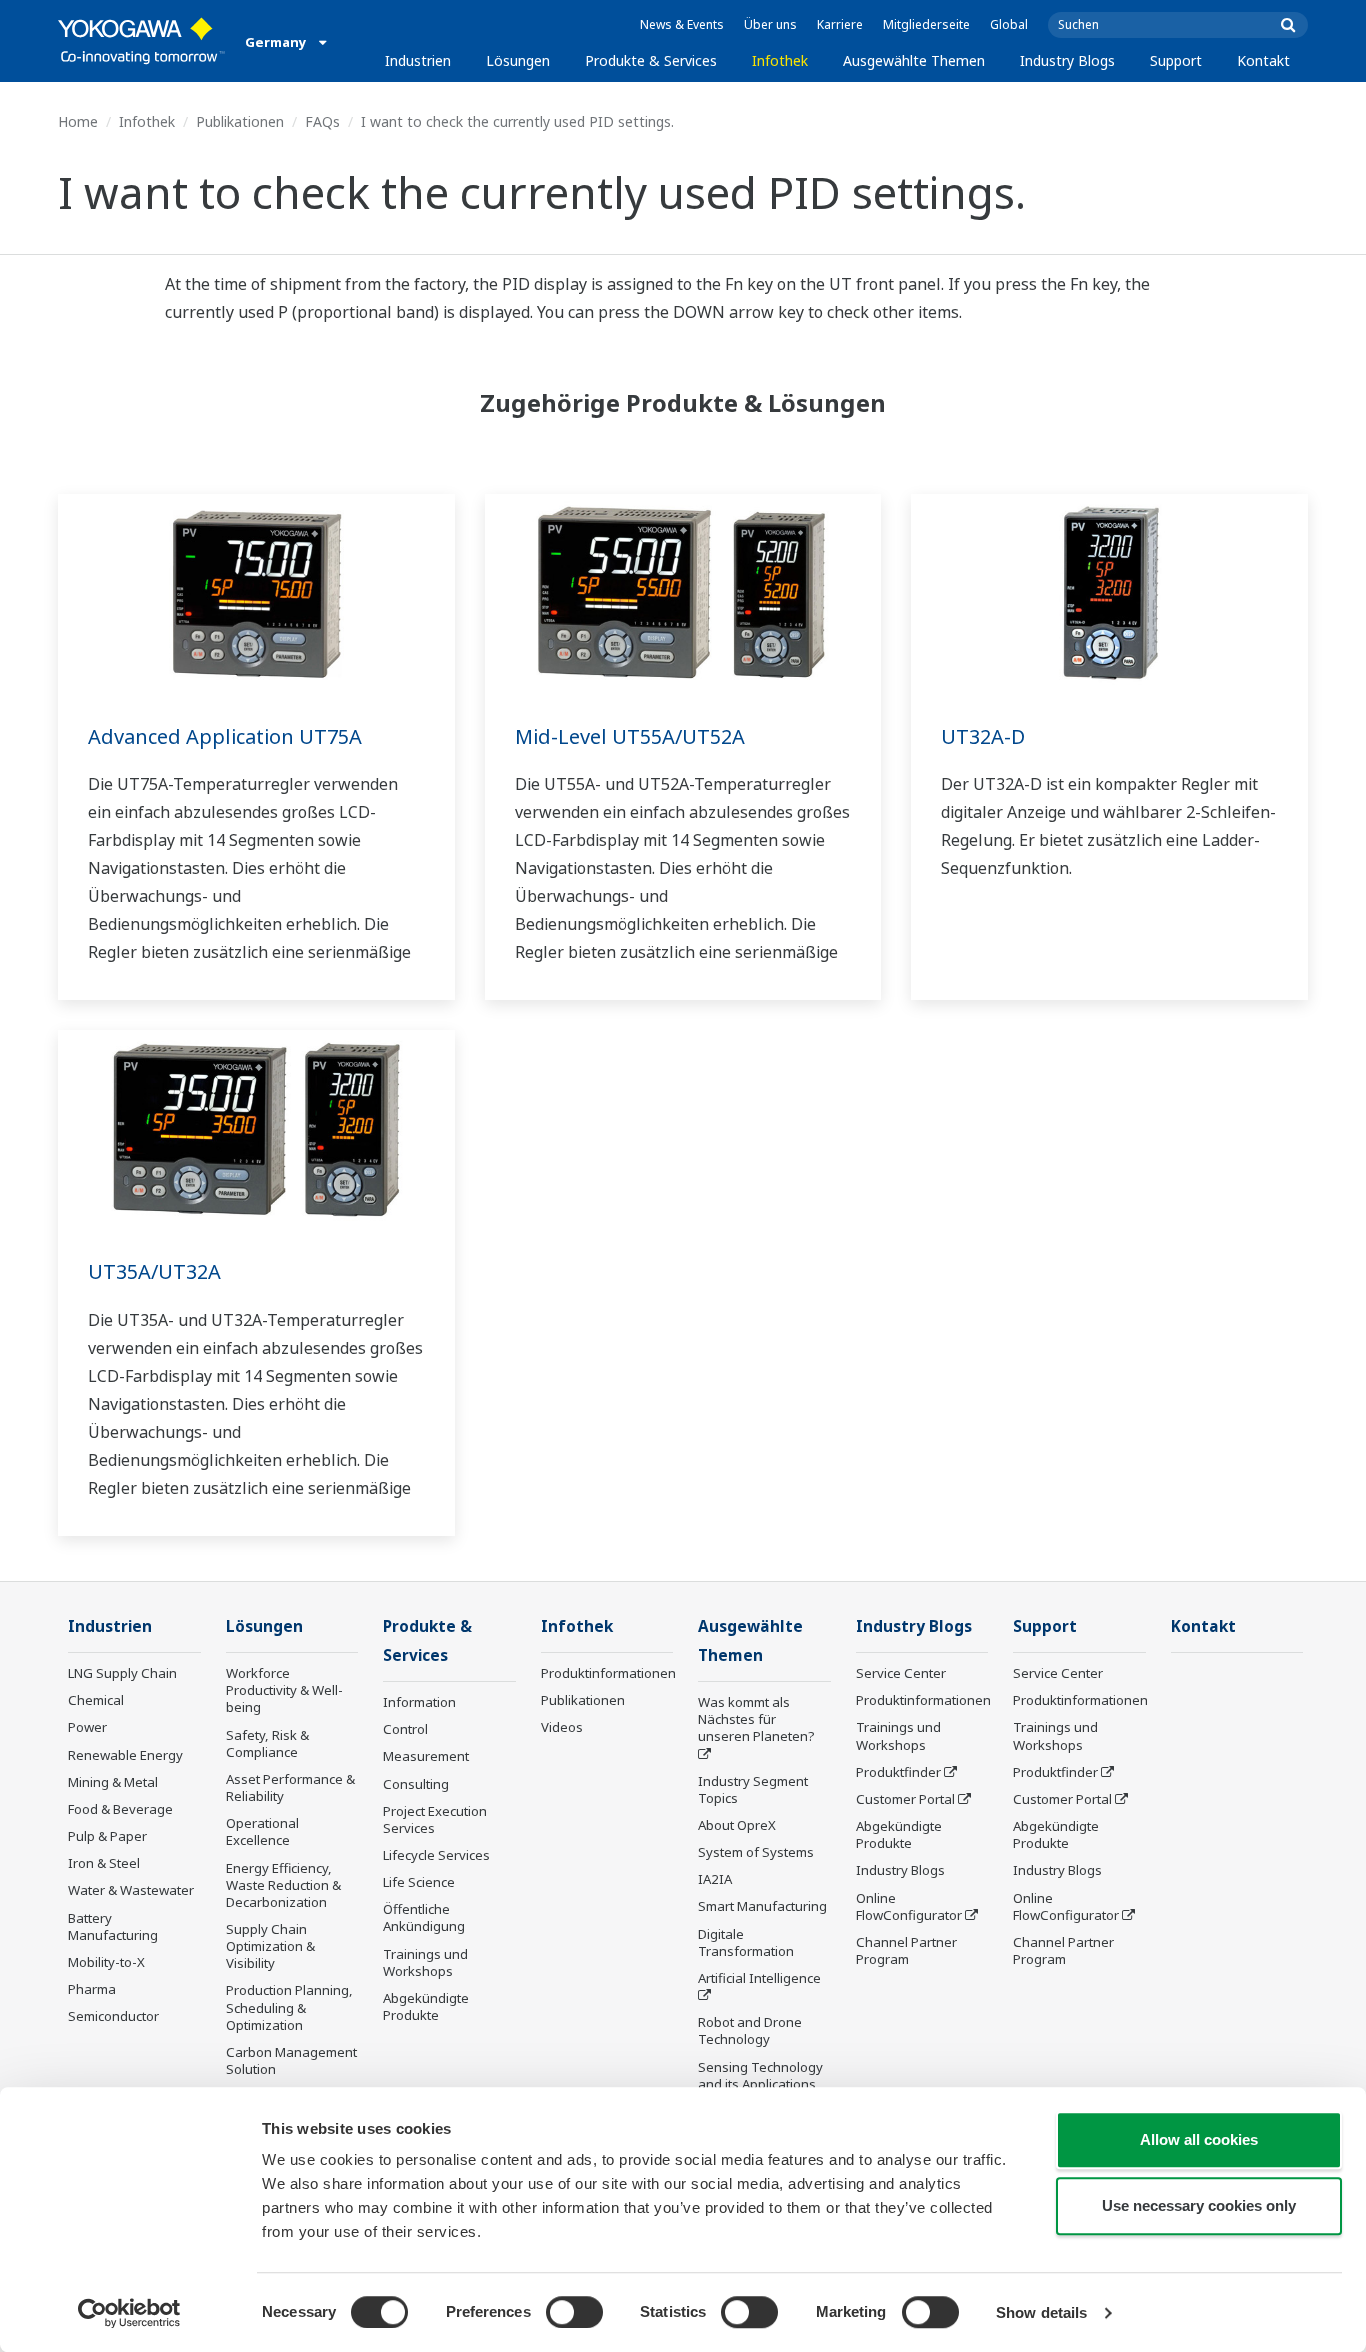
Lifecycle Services (436, 1855)
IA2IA (715, 1879)
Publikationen (240, 121)
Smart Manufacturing (762, 1906)
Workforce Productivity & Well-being (284, 1690)
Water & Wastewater (131, 1890)
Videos (562, 1727)
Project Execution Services (435, 1819)
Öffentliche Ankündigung (424, 1917)
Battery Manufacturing (113, 1926)
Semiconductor (113, 2016)
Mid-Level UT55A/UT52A (630, 736)
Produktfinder (898, 1772)
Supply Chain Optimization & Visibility (270, 1946)
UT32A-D (983, 736)
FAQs (322, 121)
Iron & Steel (104, 1863)
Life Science (419, 1882)
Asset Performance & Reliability (290, 1787)
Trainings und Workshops (425, 1962)
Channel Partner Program (906, 1950)
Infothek (780, 60)
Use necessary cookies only (1199, 2205)
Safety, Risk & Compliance (267, 1743)
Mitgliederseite (926, 24)
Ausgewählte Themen (914, 60)
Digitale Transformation (746, 1942)
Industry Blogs (1067, 60)
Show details (1041, 2312)
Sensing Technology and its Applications (760, 2075)
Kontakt (1263, 60)
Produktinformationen (608, 1673)
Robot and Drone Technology (750, 2030)
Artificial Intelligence (759, 1978)
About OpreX (737, 1825)
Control (405, 1729)
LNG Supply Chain (122, 1673)
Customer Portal (905, 1799)
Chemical (96, 1700)
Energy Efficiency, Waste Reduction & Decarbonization (283, 1885)
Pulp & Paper (107, 1836)
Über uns (770, 24)
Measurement (426, 1756)
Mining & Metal (113, 1782)
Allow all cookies (1199, 2139)
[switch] (574, 2312)
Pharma (92, 1989)
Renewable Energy (125, 1755)
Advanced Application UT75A (225, 736)
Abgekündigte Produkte (426, 2006)
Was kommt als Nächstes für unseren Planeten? (756, 1719)
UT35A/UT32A (154, 1271)
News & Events (682, 24)
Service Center (901, 1673)
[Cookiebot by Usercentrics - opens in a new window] (129, 2313)
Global (1009, 24)
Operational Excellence (262, 1831)
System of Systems (756, 1852)
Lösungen (518, 60)
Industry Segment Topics (753, 1789)
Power (87, 1727)
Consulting (416, 1784)
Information (419, 1702)
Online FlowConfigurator (909, 1906)
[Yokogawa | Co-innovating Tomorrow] (141, 41)
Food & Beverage (120, 1809)
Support (1176, 60)
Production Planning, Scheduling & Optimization (289, 2007)
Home (78, 121)
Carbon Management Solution (291, 2060)
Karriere (840, 24)
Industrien (418, 60)
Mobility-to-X (106, 1962)
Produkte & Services (651, 60)
